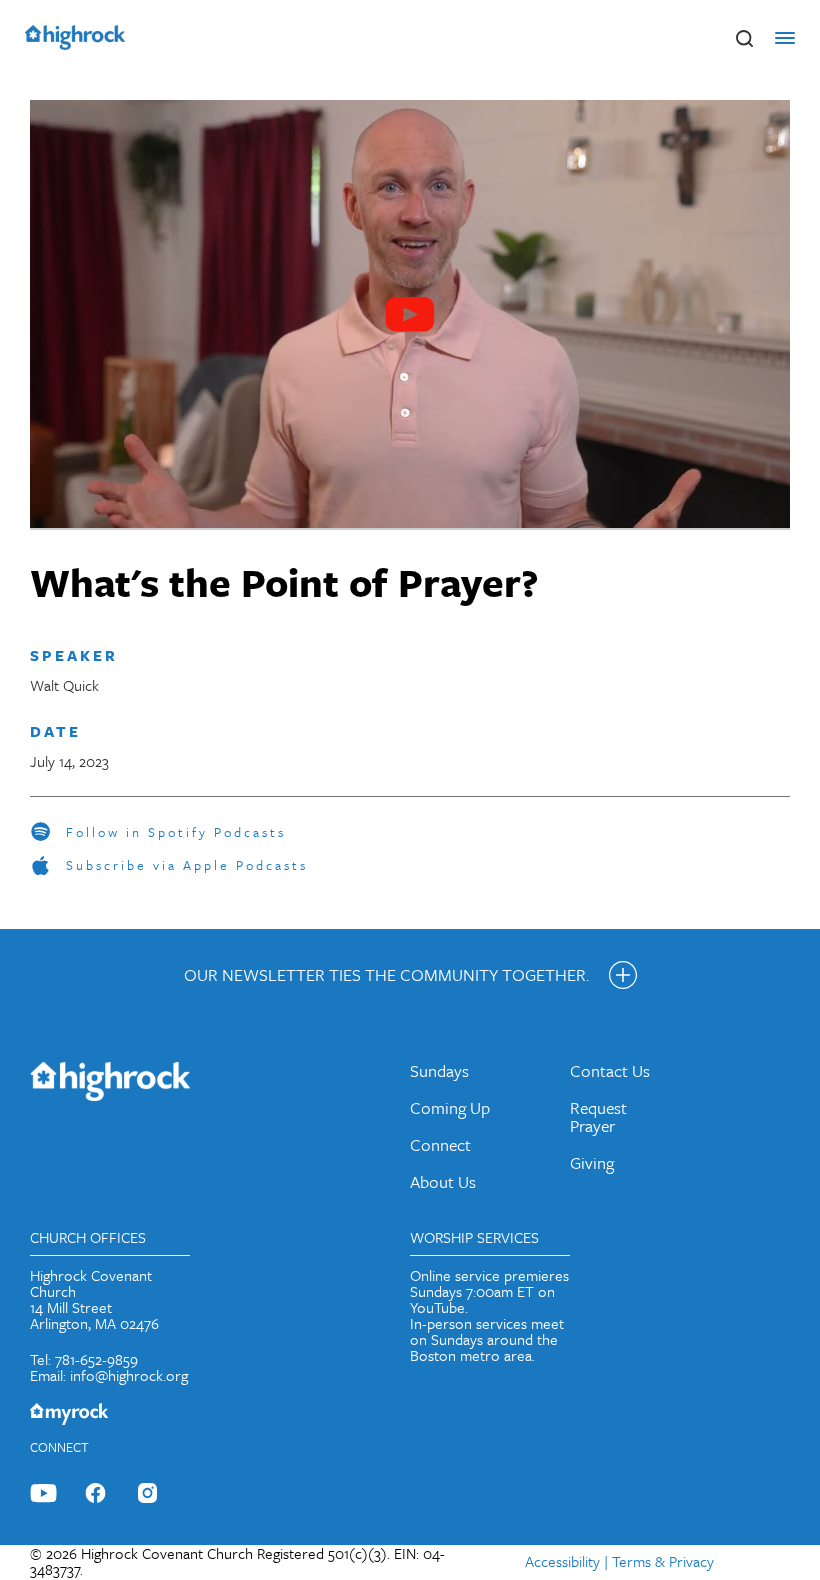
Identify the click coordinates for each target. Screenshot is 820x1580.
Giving (592, 1162)
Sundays (439, 1070)
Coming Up (450, 1107)
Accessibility (562, 1561)
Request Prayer (598, 1116)
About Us (443, 1181)
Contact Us (610, 1070)
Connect (440, 1144)
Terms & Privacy (663, 1561)
